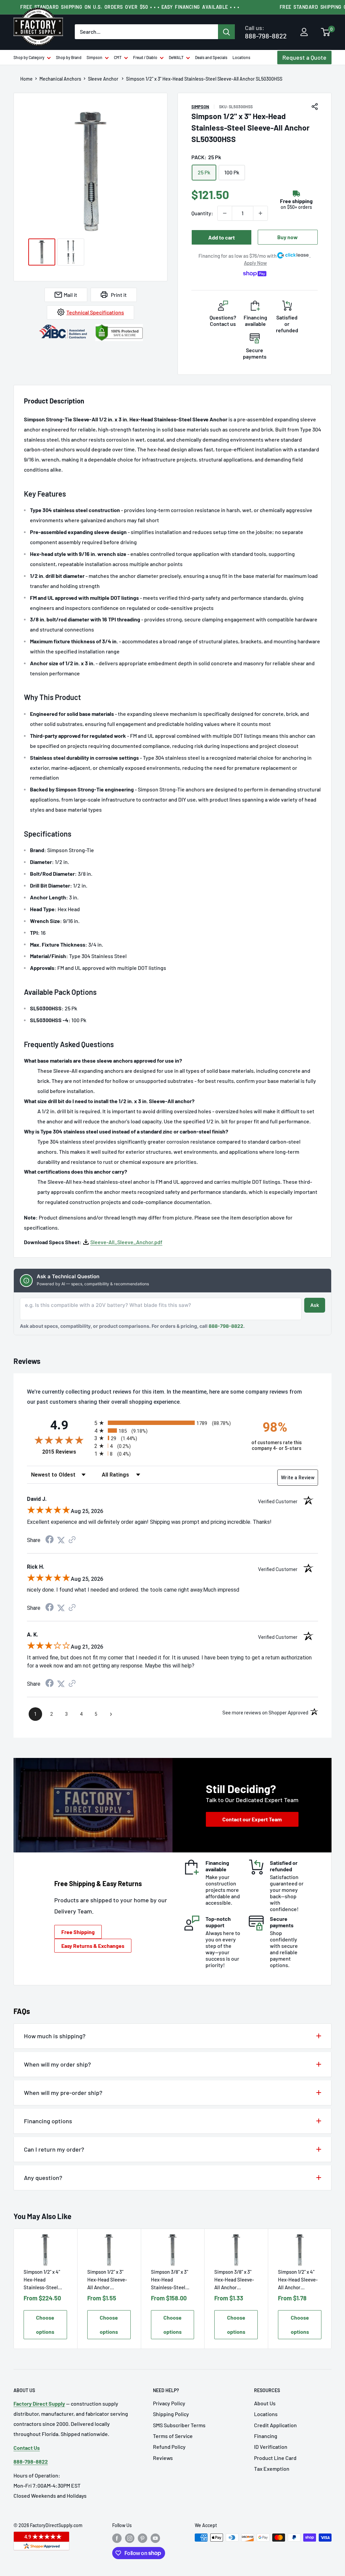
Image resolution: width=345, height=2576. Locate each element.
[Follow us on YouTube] (155, 2538)
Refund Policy (169, 2447)
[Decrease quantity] (225, 213)
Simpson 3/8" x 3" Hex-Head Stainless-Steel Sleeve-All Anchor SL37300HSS (171, 2280)
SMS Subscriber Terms (179, 2425)
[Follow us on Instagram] (130, 2538)
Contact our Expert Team (252, 1819)
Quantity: (202, 213)
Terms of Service (173, 2436)
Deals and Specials (211, 57)
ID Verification (271, 2447)
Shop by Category (29, 57)
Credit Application (275, 2425)
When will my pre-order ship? (63, 2093)
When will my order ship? (57, 2064)
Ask (315, 1305)
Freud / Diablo (145, 57)
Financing (266, 2436)
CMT (118, 57)
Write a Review (298, 1478)
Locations (241, 57)
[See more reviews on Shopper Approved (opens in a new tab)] (72, 1540)
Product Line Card (275, 2458)
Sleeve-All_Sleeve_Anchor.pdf (126, 1242)
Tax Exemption (272, 2469)
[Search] (226, 32)
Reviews (163, 2458)
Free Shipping (78, 1932)
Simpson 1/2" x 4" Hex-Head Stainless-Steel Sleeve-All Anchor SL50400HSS (43, 2280)
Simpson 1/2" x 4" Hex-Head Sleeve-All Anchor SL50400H (298, 2280)
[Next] (332, 2289)
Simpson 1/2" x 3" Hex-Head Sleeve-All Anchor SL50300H (107, 2280)
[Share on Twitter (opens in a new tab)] (61, 1540)
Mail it (70, 295)
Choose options (45, 2324)
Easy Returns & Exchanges (93, 1946)
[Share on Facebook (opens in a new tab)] (50, 1540)
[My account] (304, 32)
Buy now (288, 237)
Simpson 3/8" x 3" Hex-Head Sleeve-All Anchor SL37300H (234, 2280)
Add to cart (222, 237)
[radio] (167, 1423)
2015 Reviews (67, 1452)
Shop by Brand (69, 57)
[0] (326, 33)
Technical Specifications (95, 312)
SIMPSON (200, 107)
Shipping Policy (171, 2414)
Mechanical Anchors (60, 79)
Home (26, 79)
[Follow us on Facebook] (117, 2538)
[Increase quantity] (260, 213)
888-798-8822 (266, 32)
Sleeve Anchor (104, 79)
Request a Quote (304, 57)
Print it (119, 295)
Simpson (95, 57)
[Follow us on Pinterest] (143, 2538)
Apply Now (255, 263)
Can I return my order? (54, 2149)
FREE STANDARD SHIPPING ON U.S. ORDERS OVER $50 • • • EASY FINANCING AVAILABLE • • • (130, 7)
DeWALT (176, 57)
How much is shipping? (55, 2036)
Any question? (43, 2178)
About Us (265, 2403)
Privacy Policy (169, 2403)
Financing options (48, 2121)
